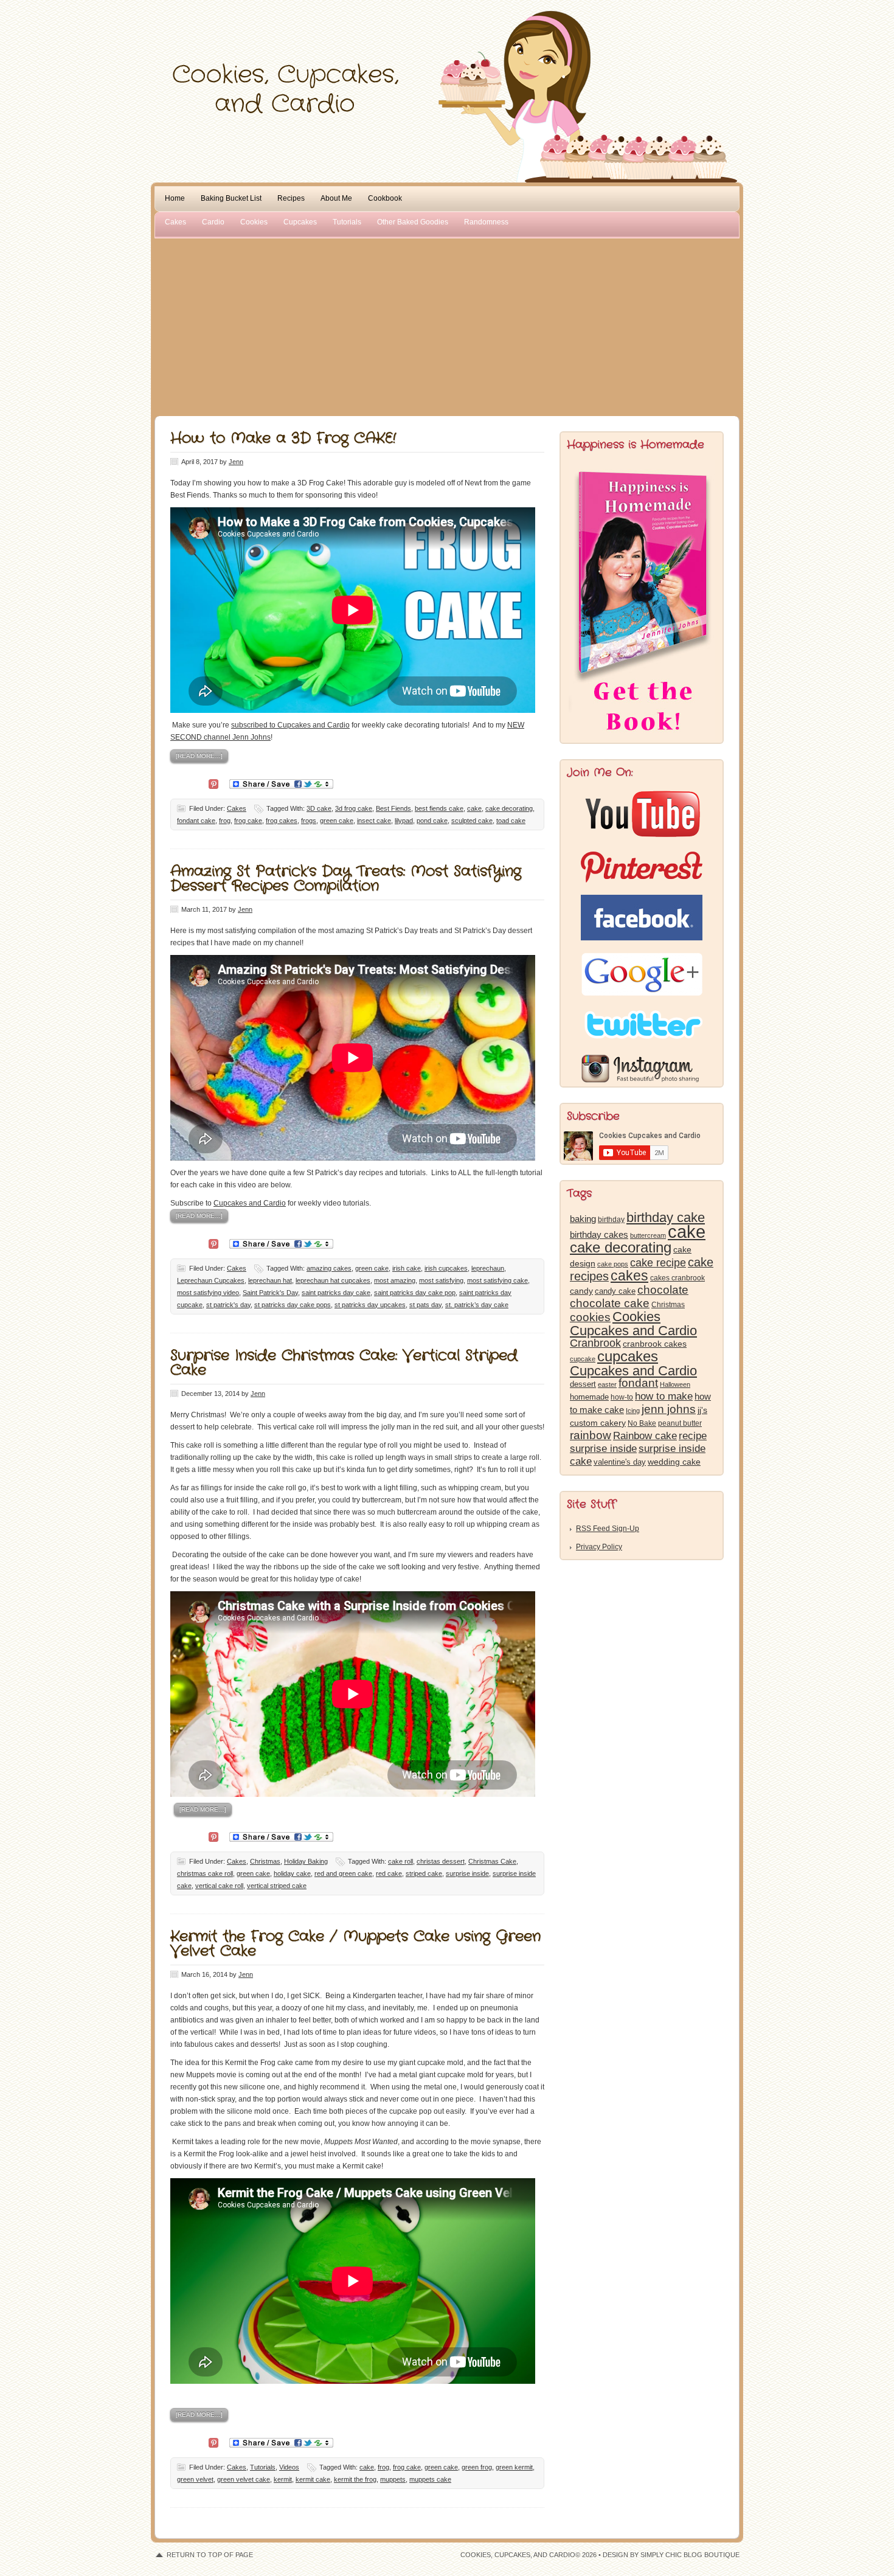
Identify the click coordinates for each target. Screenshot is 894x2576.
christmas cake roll (205, 1873)
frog (225, 821)
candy (581, 1291)
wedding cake (674, 1462)
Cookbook (385, 198)
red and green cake (343, 1873)
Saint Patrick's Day (270, 1293)
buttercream (648, 1235)
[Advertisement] (447, 325)
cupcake (583, 1359)
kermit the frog (355, 2479)
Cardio (213, 222)
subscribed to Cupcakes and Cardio (290, 725)
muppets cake (430, 2479)
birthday (611, 1220)
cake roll (400, 1861)
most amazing (395, 1280)
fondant (638, 1383)
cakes (629, 1276)
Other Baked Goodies (413, 222)
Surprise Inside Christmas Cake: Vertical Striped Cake (344, 1363)
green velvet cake (244, 2479)
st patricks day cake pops (293, 1305)
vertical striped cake (277, 1886)
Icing (633, 1411)
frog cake (248, 821)
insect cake (374, 821)
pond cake (432, 821)
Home (175, 198)
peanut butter (680, 1423)
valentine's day (620, 1462)
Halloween (675, 1384)
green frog (477, 2467)
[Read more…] (199, 756)
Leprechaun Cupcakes (211, 1280)
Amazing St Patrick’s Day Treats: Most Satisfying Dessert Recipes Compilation (346, 879)
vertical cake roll (219, 1886)
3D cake (319, 808)
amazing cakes (329, 1268)
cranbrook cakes (655, 1344)
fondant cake (196, 821)
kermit (283, 2479)
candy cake (615, 1291)
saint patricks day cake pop (415, 1293)
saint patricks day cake (336, 1293)
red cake (389, 1873)
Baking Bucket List (231, 198)
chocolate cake (610, 1303)
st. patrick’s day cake (477, 1305)
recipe (693, 1436)
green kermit (514, 2467)
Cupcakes (300, 222)
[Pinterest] (213, 783)
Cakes (175, 222)
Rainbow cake (645, 1436)
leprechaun (488, 1268)
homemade (589, 1397)
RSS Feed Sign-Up (608, 1529)
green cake (337, 821)
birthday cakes (599, 1235)
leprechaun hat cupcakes (333, 1280)
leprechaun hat (270, 1280)
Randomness (486, 222)
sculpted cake (472, 821)
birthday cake (666, 1217)
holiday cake (292, 1873)
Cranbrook (595, 1343)
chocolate (663, 1290)
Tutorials (347, 222)
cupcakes (628, 1356)
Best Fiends (393, 808)
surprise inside (467, 1873)
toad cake (511, 821)
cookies (590, 1317)
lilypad (404, 821)
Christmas (265, 1861)
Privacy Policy (599, 1547)
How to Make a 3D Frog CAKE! (283, 439)
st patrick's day (228, 1305)
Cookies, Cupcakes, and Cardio (447, 35)
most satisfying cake (497, 1280)
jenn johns (669, 1409)
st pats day (425, 1305)
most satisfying (441, 1280)
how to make (664, 1396)
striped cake (424, 1873)
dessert (583, 1384)
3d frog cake (354, 808)
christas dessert (441, 1861)
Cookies (254, 222)
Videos (289, 2467)
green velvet (195, 2479)
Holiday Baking (306, 1861)
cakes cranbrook (677, 1278)
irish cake (407, 1268)
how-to (622, 1397)
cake (474, 808)
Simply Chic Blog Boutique (690, 2555)
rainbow (591, 1435)
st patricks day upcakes (370, 1305)
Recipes (291, 198)
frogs (309, 821)
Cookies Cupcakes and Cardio (633, 1324)
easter (607, 1384)
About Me (336, 198)
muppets (393, 2479)
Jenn (236, 462)
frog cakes (282, 821)
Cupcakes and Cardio (250, 1203)
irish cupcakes (446, 1268)
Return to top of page (210, 2555)
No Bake (642, 1423)
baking (583, 1219)
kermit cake (313, 2479)
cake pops (613, 1264)
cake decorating (509, 808)
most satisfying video (208, 1293)
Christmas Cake (492, 1861)
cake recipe (658, 1263)
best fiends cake (439, 808)
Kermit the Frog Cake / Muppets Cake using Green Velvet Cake (355, 1944)
